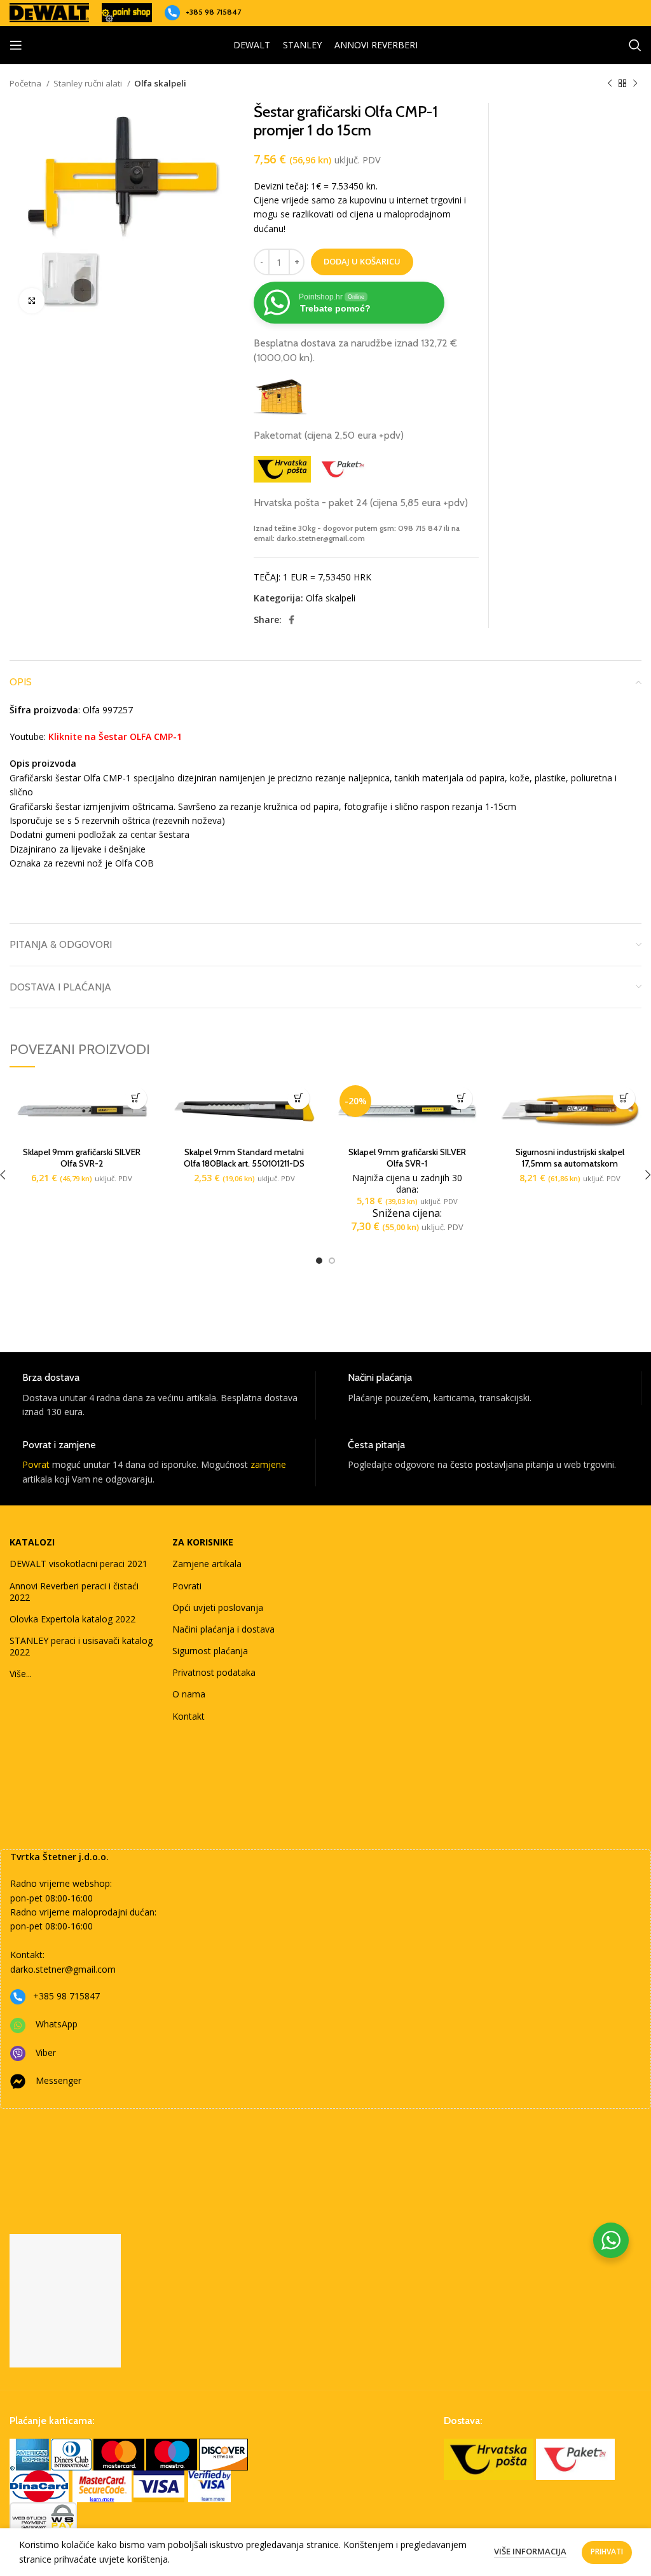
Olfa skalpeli (160, 83)
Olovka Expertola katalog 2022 (72, 1619)
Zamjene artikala (207, 1564)
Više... (21, 1674)
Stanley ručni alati (89, 83)
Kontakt (188, 1716)
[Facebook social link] (291, 620)
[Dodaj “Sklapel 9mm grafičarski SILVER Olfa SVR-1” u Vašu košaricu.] (461, 1098)
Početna (26, 83)
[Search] (635, 45)
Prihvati (607, 2552)
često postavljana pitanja (502, 1464)
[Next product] (635, 84)
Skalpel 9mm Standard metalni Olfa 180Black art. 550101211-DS (244, 1158)
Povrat (36, 1464)
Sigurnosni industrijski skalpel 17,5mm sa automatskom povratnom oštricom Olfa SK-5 (570, 1163)
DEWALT (252, 45)
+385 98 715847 (213, 12)
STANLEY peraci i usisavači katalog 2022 (81, 1646)
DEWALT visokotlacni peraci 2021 (79, 1564)
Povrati (187, 1586)
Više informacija (530, 2551)
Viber (46, 2052)
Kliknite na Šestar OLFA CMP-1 (115, 736)
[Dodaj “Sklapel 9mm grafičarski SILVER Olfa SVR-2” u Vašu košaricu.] (136, 1098)
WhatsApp (57, 2024)
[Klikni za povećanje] (32, 301)
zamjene (268, 1464)
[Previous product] (610, 84)
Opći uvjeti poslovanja (218, 1607)
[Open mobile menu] (16, 45)
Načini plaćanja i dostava (223, 1629)
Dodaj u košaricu (362, 261)
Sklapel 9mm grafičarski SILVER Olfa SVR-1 (407, 1158)
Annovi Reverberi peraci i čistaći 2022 (74, 1592)
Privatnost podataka (214, 1672)
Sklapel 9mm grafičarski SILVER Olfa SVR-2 (82, 1158)
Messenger (58, 2080)
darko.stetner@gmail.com (63, 1969)
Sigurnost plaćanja (210, 1651)
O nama (189, 1694)
